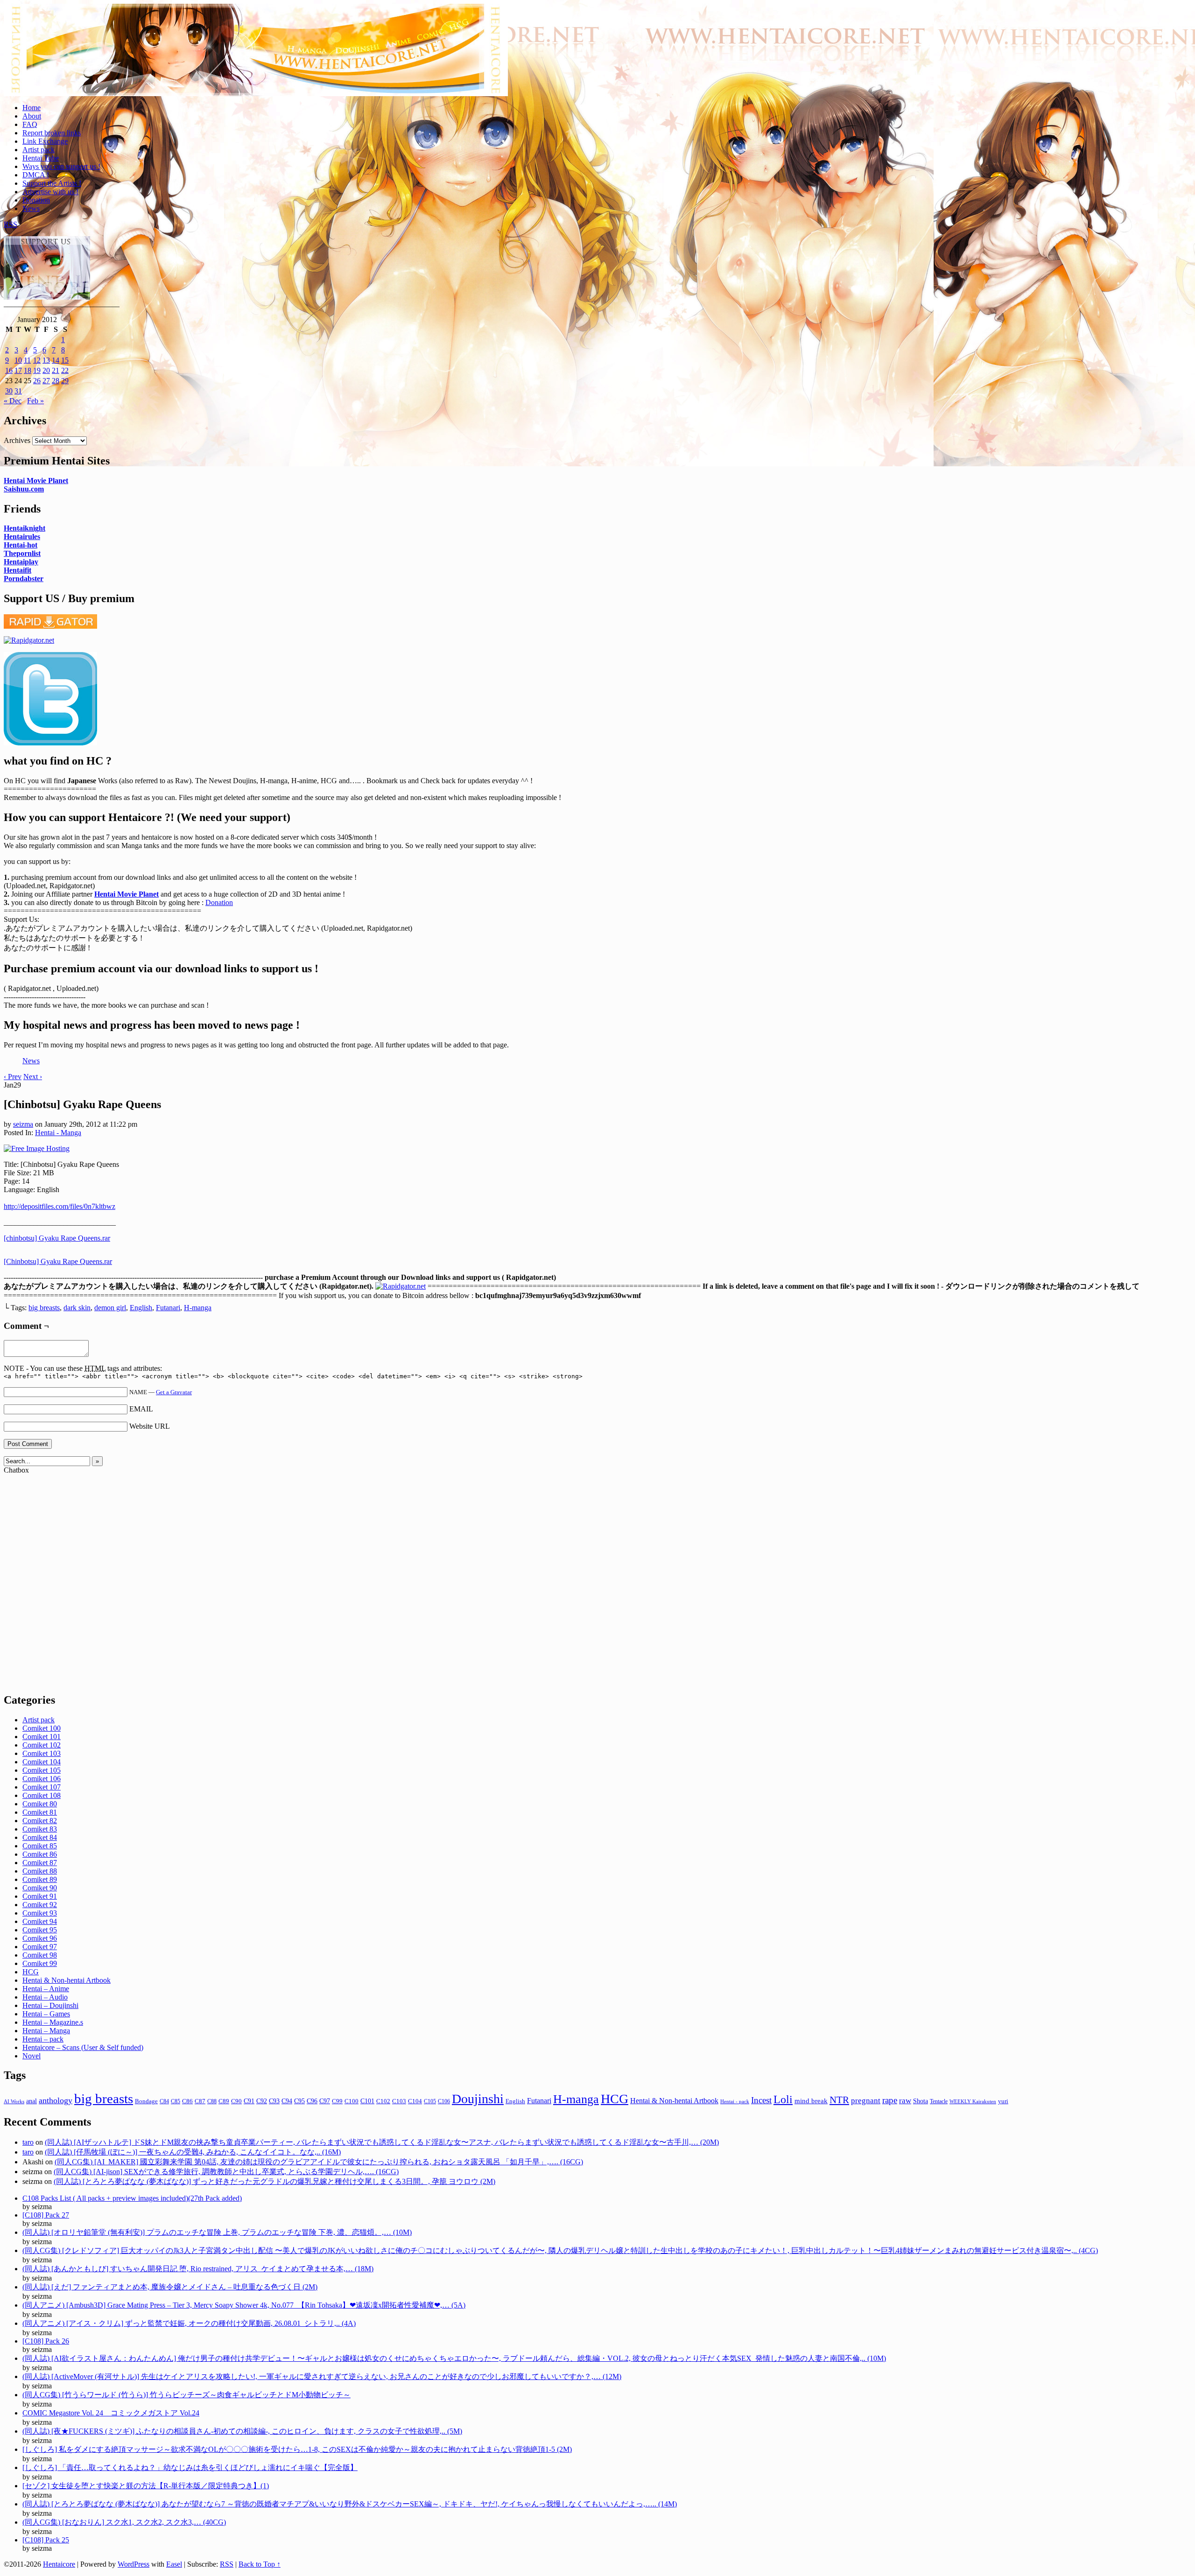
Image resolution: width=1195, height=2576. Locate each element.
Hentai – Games (46, 2014)
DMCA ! (36, 175)
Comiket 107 (42, 1787)
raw (905, 2101)
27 (46, 381)
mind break (811, 2101)
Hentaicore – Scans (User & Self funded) (83, 2047)
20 (46, 370)
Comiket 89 (40, 1879)
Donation (36, 200)
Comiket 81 (40, 1812)
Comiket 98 (40, 1955)
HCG (31, 1972)
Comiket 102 (42, 1745)
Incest (761, 2100)
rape (890, 2100)
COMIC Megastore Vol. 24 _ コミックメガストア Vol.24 (111, 2413)
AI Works (14, 2102)
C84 (164, 2101)
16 (9, 370)
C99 (337, 2101)
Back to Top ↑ (260, 2564)
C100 (351, 2101)
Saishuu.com (24, 489)
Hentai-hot (21, 545)
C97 (325, 2101)
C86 (187, 2101)
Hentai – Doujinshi (50, 2005)
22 (65, 370)
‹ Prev (13, 1077)
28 (56, 381)
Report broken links (52, 133)
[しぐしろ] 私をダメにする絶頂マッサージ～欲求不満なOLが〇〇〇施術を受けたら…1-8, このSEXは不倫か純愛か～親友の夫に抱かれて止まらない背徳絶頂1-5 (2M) (297, 2449)
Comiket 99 (40, 1963)
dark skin (77, 1308)
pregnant (866, 2101)
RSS (11, 224)
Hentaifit (18, 570)
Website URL (150, 1426)
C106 (444, 2101)
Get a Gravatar (174, 1392)
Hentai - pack (735, 2102)
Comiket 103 (42, 1753)
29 (65, 381)
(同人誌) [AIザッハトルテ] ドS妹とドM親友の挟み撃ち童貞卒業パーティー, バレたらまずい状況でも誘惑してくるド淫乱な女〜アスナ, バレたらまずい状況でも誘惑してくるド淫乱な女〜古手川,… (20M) (382, 2142)
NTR (839, 2100)
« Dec (13, 401)
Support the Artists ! (52, 183)
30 (9, 391)
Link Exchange (45, 141)
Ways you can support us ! (61, 166)
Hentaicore (256, 60)
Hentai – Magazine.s (53, 2022)
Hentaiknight (25, 528)
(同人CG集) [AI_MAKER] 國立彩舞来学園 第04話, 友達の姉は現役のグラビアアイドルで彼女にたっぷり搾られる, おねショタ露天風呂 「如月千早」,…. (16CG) (319, 2162)
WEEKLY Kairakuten (973, 2101)
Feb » (35, 401)
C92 (262, 2101)
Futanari (168, 1308)
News (31, 208)
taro (28, 2142)
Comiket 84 (40, 1837)
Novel (32, 2056)
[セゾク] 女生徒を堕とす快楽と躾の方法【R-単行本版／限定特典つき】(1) (146, 2486)
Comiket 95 (40, 1930)
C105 (430, 2101)
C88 (212, 2101)
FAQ (30, 124)
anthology (56, 2100)
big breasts (44, 1308)
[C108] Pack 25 (46, 2540)
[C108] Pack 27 (46, 2215)
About (32, 116)
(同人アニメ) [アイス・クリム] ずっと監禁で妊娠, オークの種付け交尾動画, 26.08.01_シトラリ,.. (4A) (189, 2323)
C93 (274, 2101)
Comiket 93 (40, 1913)
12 (37, 360)
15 (65, 360)
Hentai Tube (41, 158)
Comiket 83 (40, 1829)
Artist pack (39, 150)
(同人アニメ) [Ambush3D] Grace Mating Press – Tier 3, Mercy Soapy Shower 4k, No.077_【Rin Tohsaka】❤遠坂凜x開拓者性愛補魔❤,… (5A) (244, 2305)
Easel (174, 2564)
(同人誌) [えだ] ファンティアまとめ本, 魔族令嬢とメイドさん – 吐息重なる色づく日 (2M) (170, 2287)
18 (28, 370)
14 (56, 360)
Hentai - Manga (58, 1133)
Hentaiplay (21, 562)
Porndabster (24, 579)
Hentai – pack (43, 2039)
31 (18, 391)
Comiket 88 (40, 1871)
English (141, 1308)
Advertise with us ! (50, 192)
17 (18, 370)
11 (27, 360)
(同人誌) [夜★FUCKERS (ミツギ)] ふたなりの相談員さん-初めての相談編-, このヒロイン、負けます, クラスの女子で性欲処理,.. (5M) (242, 2431)
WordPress (134, 2564)
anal (32, 2101)
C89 (224, 2101)
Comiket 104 (42, 1762)
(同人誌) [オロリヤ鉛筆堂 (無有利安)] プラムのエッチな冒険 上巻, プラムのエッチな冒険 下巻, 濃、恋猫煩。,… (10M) (217, 2232)
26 (37, 381)
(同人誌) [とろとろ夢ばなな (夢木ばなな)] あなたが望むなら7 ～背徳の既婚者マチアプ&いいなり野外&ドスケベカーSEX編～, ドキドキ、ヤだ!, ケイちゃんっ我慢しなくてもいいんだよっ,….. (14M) (350, 2504)
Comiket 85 (40, 1846)
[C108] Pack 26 (46, 2341)
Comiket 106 (42, 1779)
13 (46, 360)
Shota (921, 2101)
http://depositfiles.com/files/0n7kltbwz (60, 1206)
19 (37, 370)
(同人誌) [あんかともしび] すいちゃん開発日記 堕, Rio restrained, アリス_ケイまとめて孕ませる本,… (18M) (198, 2269)
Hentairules (22, 537)
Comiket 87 (40, 1863)
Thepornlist (22, 553)
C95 (299, 2101)
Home (32, 108)
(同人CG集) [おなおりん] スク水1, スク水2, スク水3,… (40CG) (124, 2522)
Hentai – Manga (46, 2031)
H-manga (198, 1308)
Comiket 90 (40, 1888)
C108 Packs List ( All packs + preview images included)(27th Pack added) (132, 2198)
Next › (33, 1077)
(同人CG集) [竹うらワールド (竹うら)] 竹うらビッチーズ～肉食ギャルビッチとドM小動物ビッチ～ (186, 2395)
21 (56, 370)
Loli (783, 2099)
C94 (287, 2101)
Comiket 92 (40, 1905)
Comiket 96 (40, 1938)
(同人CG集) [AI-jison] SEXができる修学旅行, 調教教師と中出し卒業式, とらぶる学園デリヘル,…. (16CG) (226, 2172)
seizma (23, 1124)
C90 (236, 2101)
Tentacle (939, 2101)
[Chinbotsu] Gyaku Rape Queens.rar (58, 1261)
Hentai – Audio (45, 1997)
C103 (399, 2101)
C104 (415, 2101)
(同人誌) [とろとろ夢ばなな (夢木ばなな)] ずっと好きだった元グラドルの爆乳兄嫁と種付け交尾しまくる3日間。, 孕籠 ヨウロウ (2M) (274, 2181)
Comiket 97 (40, 1947)
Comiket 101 (42, 1737)
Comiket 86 (40, 1854)
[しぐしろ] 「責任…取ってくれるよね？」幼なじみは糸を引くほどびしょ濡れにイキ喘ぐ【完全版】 (190, 2467)
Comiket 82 (40, 1821)
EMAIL (141, 1409)
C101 (367, 2101)
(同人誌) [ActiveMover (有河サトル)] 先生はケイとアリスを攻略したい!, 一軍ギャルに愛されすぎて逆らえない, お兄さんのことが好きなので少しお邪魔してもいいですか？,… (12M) (322, 2376)
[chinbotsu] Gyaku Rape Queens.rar (57, 1238)
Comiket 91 (40, 1896)
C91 (249, 2101)
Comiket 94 (40, 1921)
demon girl (110, 1308)
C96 (312, 2101)
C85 (176, 2101)
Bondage (146, 2101)
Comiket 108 (42, 1795)
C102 (383, 2101)
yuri (1003, 2101)
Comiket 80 (40, 1804)
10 (18, 360)
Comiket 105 (42, 1770)
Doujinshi (478, 2099)
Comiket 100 (42, 1728)
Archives (17, 440)
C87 (200, 2101)
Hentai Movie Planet (36, 481)
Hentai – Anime (46, 1989)
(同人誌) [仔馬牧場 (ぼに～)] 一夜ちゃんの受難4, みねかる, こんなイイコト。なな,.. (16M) (193, 2152)
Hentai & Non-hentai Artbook (67, 1980)
